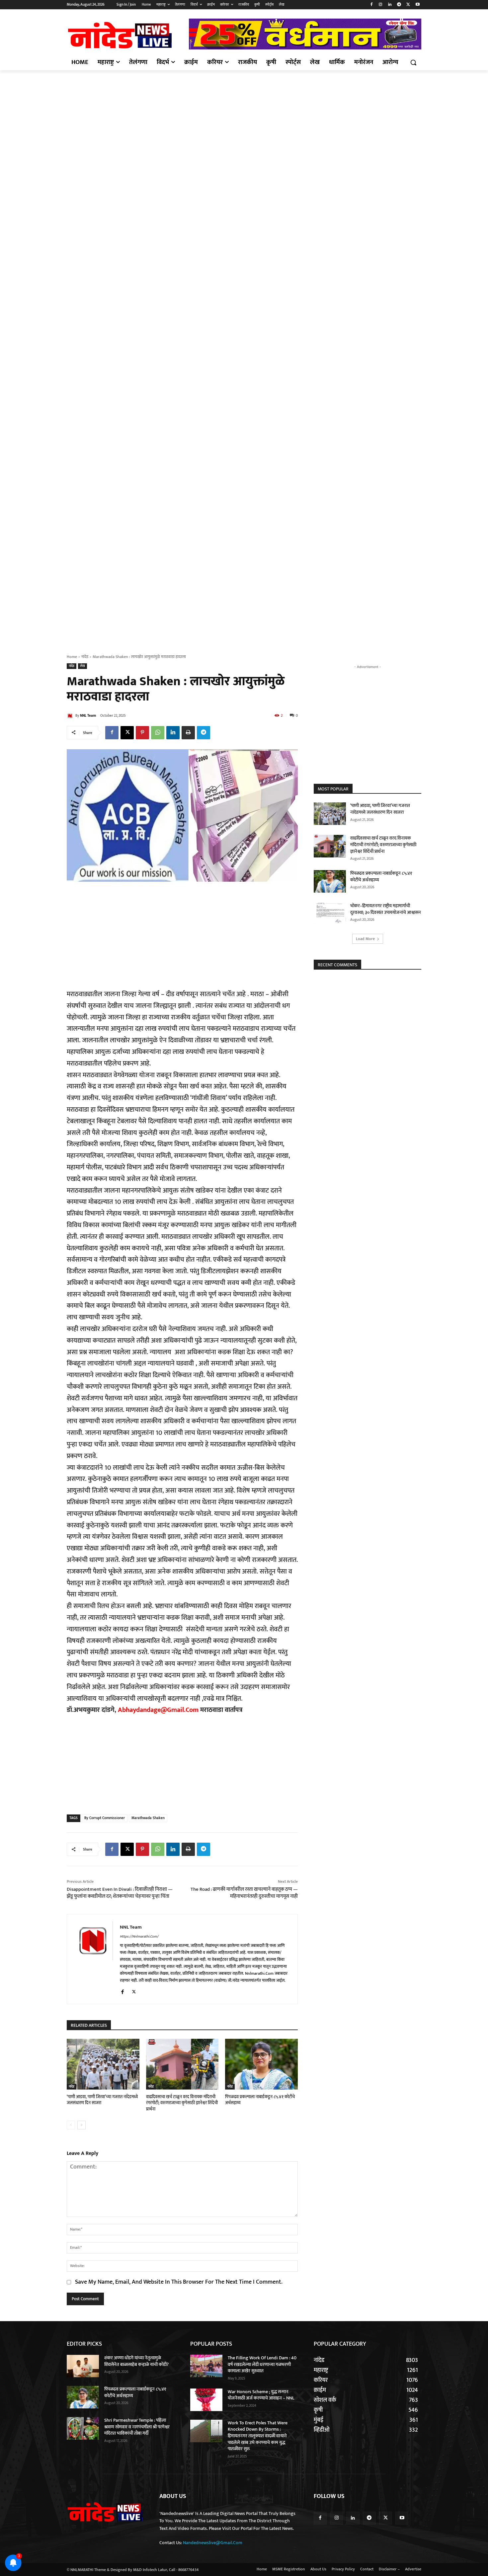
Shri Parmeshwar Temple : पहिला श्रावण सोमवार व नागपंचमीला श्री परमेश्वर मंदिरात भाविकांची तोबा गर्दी (137, 2427)
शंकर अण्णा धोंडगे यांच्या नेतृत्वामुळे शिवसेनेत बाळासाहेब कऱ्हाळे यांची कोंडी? (136, 2361)
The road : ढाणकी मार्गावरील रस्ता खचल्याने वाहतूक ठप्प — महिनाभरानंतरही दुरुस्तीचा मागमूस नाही (244, 1893)
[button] (413, 62)
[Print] (188, 733)
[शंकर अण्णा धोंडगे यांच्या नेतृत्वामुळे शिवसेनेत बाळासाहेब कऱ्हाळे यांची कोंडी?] (83, 2366)
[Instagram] (381, 5)
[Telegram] (399, 5)
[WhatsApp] (158, 733)
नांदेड (85, 657)
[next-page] (81, 2125)
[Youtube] (417, 5)
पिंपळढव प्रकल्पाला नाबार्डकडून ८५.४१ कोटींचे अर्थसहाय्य (260, 2100)
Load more (365, 939)
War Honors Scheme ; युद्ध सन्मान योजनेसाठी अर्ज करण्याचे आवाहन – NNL (261, 2395)
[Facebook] (371, 5)
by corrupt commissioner (105, 1818)
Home (72, 657)
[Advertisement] (244, 119)
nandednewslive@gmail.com (213, 2543)
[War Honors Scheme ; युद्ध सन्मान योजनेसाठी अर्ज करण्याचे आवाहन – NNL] (206, 2400)
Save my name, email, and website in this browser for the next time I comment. (179, 2282)
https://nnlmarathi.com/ (139, 1937)
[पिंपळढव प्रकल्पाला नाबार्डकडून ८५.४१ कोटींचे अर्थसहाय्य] (261, 2064)
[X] (408, 5)
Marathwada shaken (148, 1818)
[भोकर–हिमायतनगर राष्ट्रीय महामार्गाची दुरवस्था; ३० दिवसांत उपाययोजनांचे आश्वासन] (330, 914)
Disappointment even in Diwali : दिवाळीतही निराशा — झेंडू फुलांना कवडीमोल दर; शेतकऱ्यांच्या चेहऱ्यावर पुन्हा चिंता (120, 1893)
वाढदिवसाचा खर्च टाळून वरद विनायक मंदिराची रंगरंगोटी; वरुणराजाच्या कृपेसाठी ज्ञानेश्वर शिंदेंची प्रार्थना (182, 2103)
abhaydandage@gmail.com (159, 1710)
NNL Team (88, 716)
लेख (82, 666)
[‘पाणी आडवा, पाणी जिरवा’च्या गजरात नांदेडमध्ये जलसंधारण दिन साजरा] (103, 2064)
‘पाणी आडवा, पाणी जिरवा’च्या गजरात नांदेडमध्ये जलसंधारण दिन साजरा (102, 2100)
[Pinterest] (142, 733)
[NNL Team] (71, 716)
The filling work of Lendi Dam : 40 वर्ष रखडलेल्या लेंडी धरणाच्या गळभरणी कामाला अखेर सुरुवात (262, 2364)
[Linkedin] (390, 5)
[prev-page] (71, 2125)
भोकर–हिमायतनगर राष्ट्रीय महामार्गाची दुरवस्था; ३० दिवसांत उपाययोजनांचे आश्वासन (386, 909)
